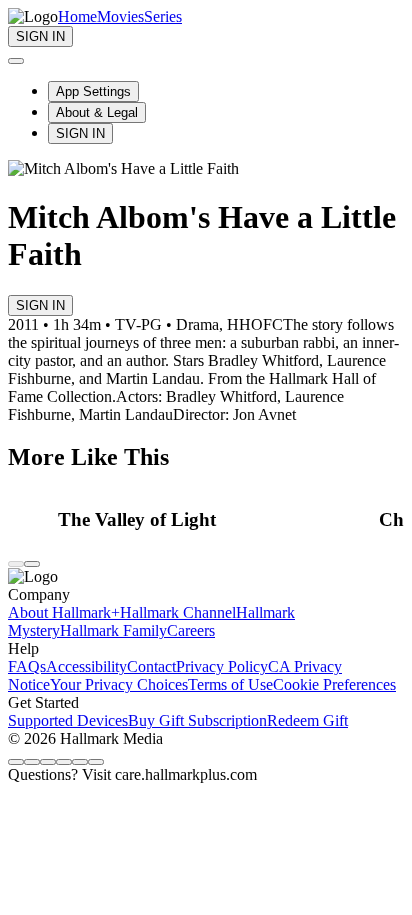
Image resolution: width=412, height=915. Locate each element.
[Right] (32, 564)
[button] (213, 520)
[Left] (16, 564)
